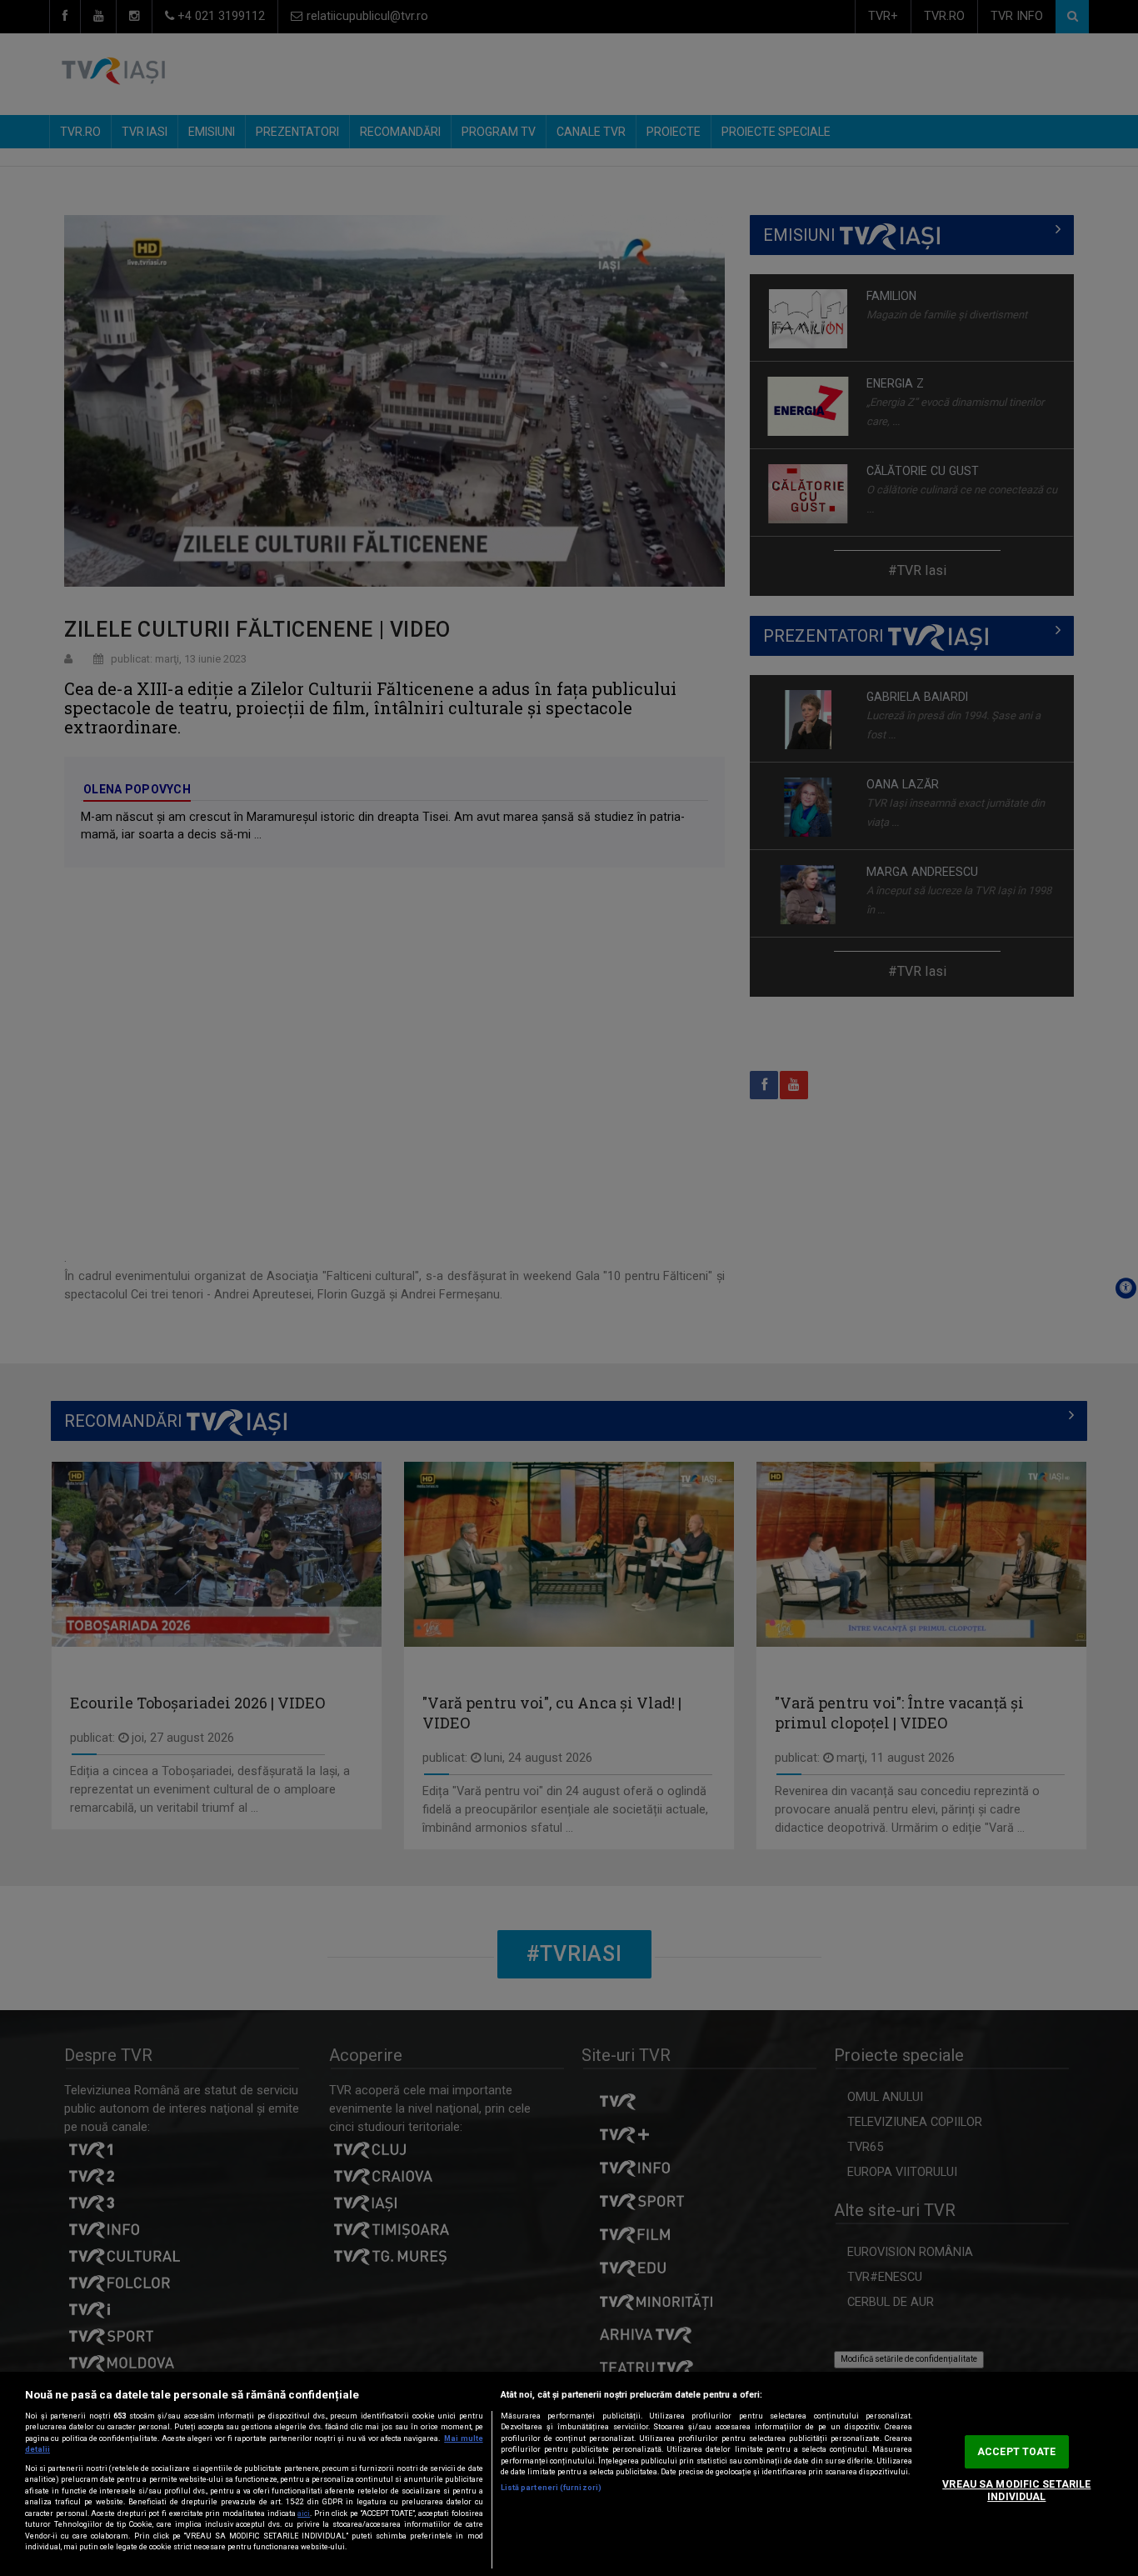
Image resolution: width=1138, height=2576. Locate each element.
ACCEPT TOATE (1016, 2452)
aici (304, 2513)
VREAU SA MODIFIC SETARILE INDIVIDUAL (1016, 2491)
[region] (569, 2474)
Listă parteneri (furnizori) (551, 2488)
